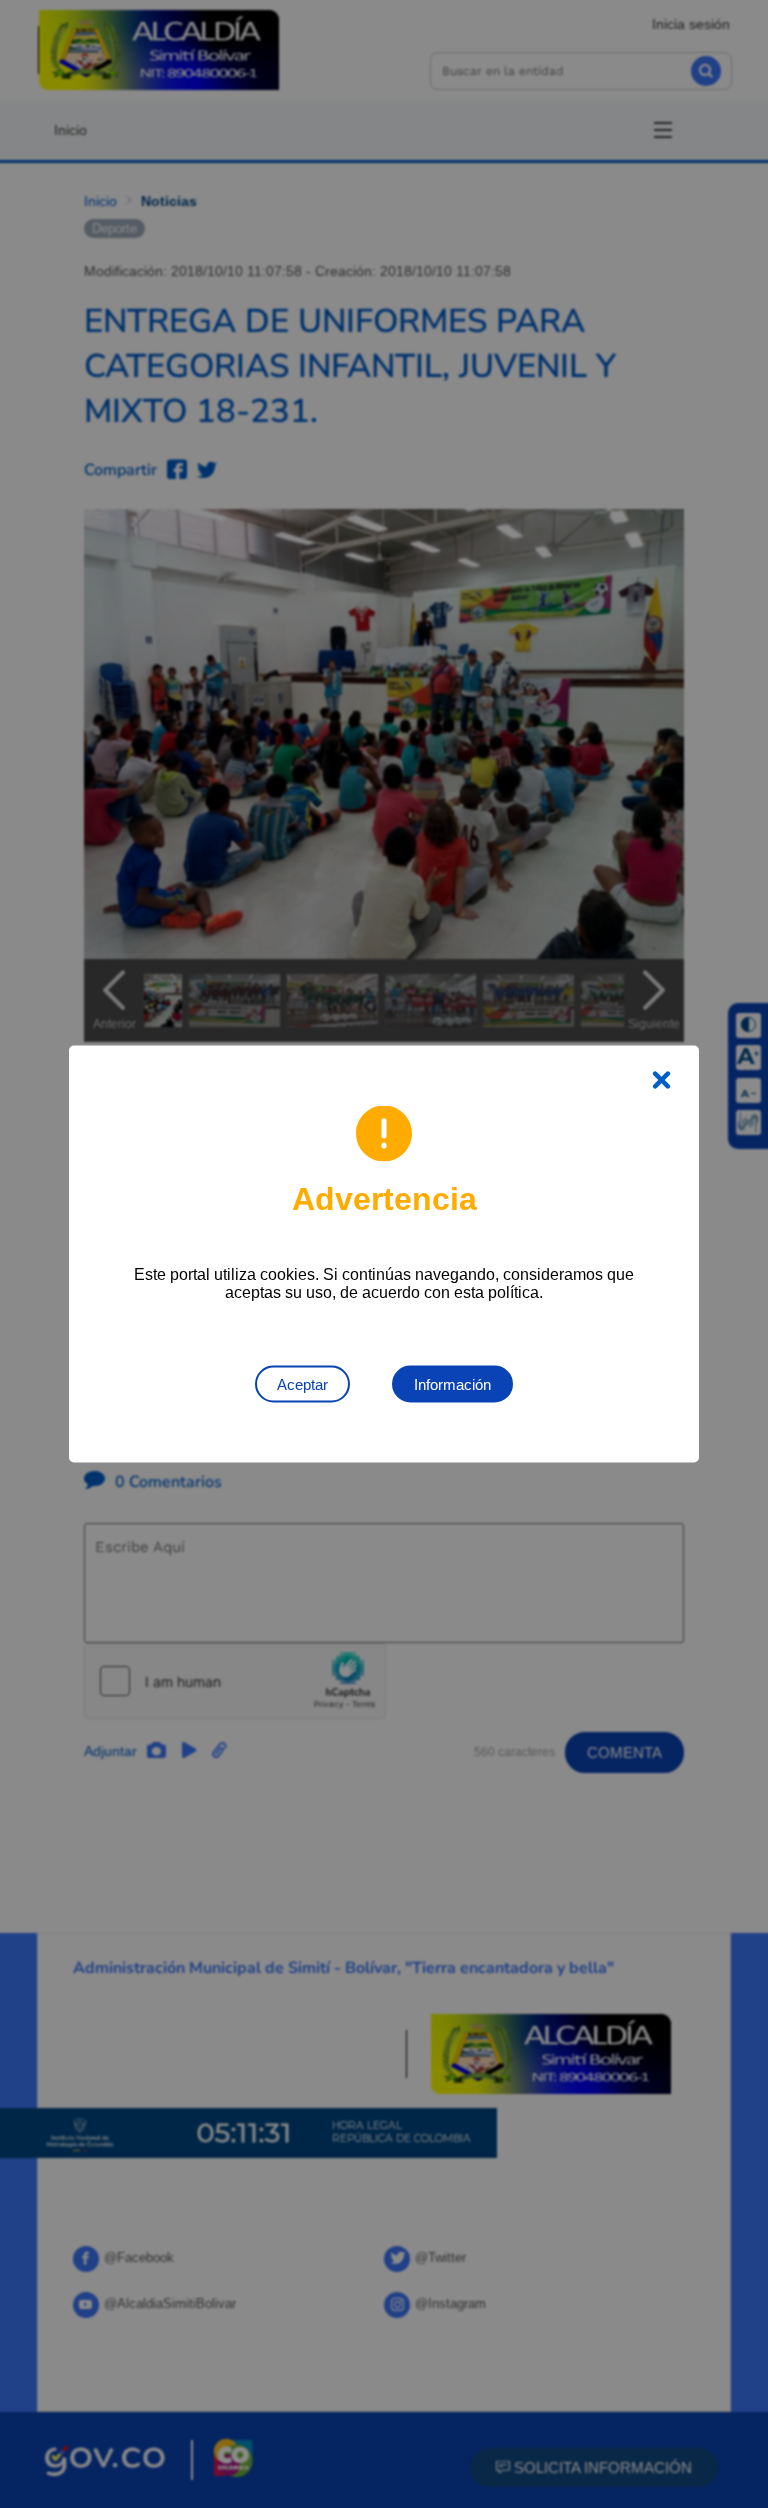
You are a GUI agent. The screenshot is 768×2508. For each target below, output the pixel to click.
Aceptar (302, 1384)
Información (452, 1384)
